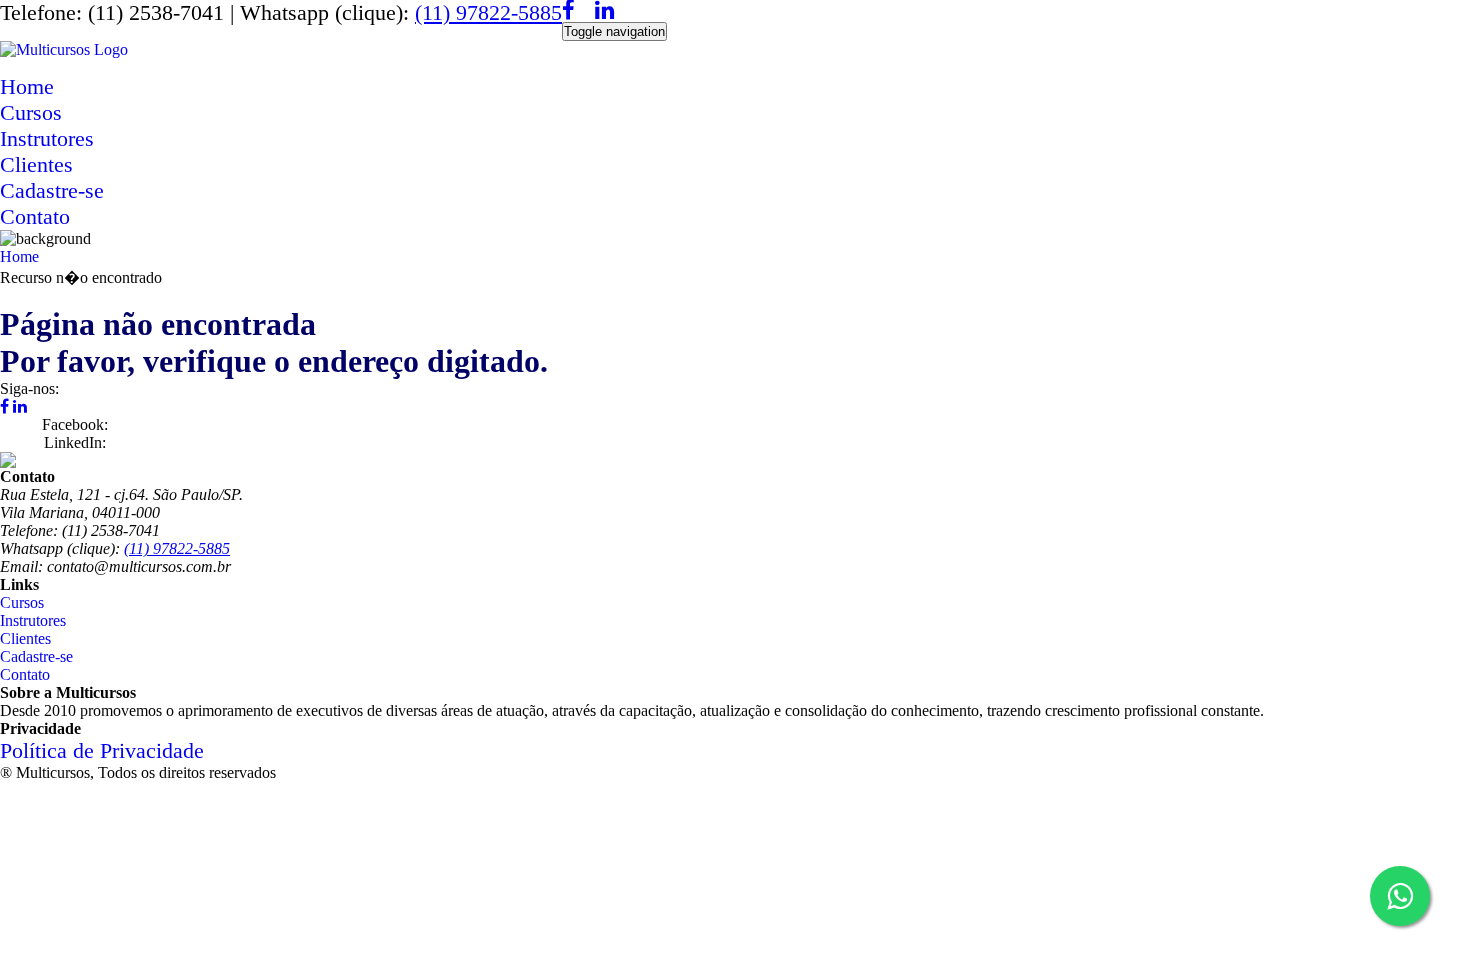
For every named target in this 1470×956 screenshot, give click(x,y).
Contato (35, 216)
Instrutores (47, 138)
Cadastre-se (52, 190)
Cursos (31, 112)
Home (27, 86)
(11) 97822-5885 (488, 12)
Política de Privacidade (102, 750)
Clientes (36, 164)
